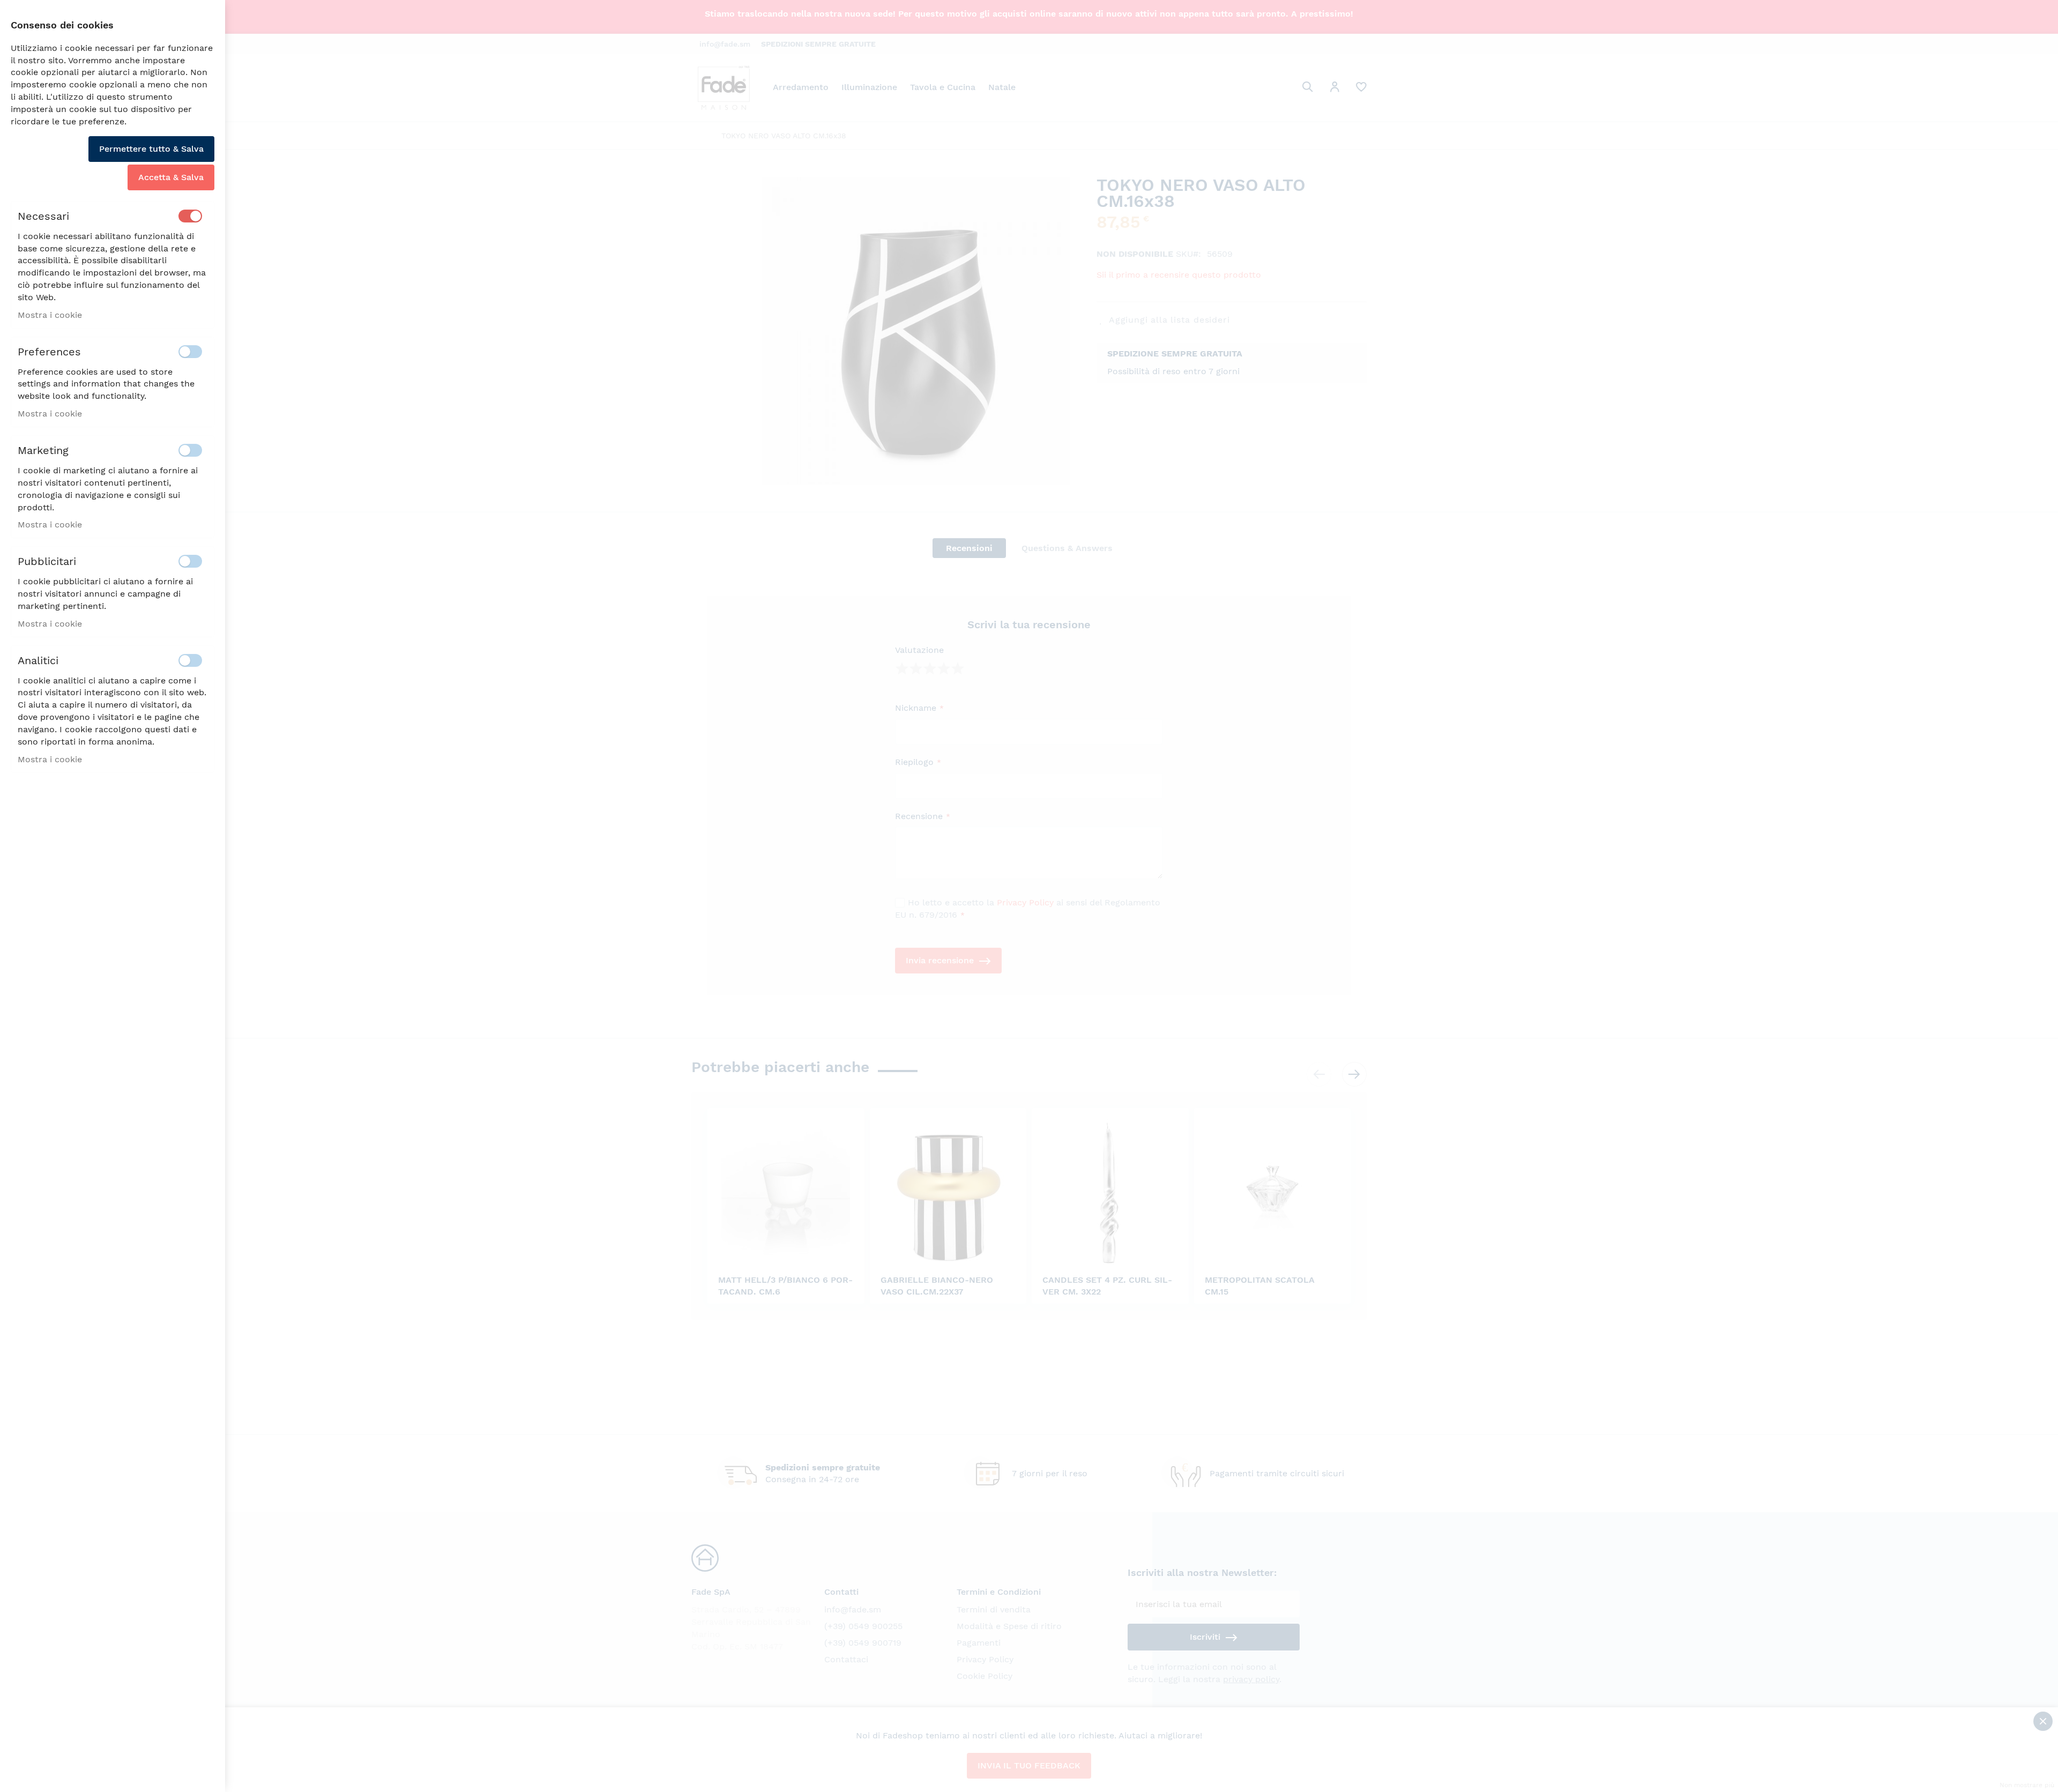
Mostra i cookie (50, 315)
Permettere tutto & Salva (151, 149)
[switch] (190, 216)
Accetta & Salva (171, 177)
